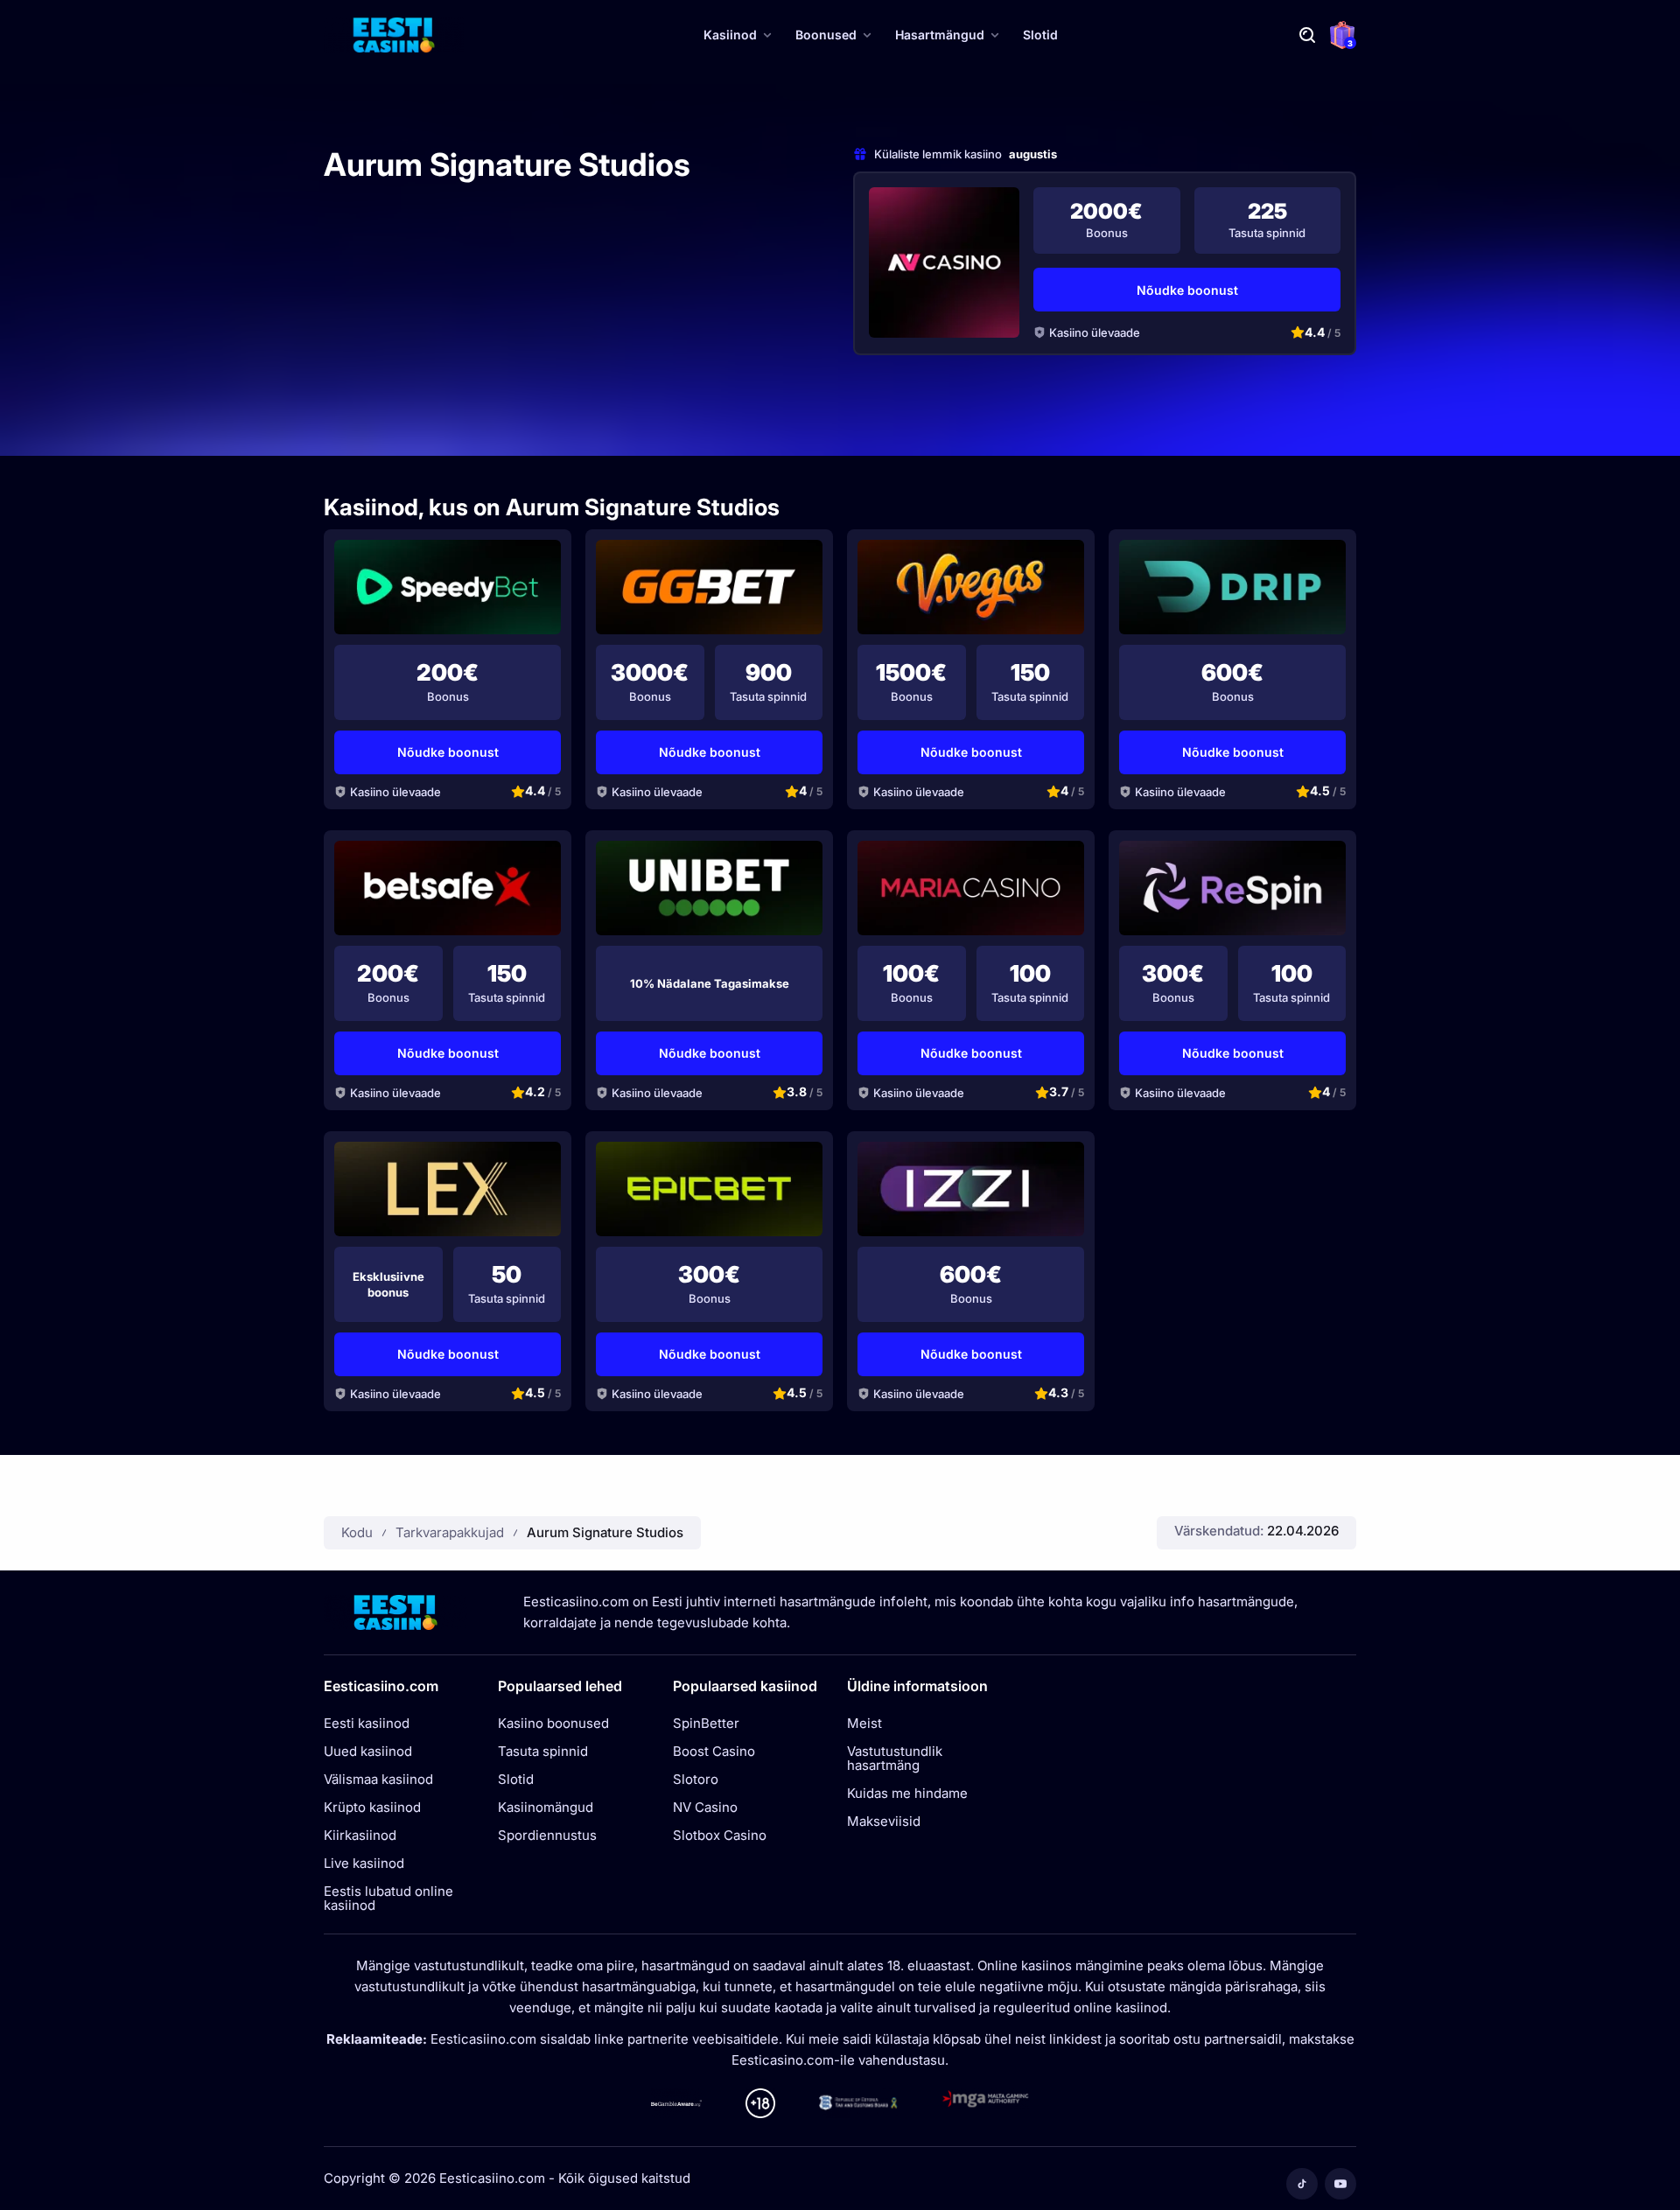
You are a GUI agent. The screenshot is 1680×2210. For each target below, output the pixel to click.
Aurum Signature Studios (605, 1532)
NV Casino (705, 1808)
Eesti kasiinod (367, 1724)
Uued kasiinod (368, 1752)
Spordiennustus (547, 1836)
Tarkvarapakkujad (450, 1532)
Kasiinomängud (546, 1808)
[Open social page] (1302, 2184)
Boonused (826, 35)
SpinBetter (706, 1724)
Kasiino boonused (553, 1724)
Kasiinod (730, 35)
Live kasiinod (364, 1864)
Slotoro (696, 1780)
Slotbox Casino (720, 1836)
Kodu (357, 1532)
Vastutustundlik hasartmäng (895, 1759)
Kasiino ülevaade (1095, 332)
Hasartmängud (940, 35)
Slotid (1040, 35)
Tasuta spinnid (543, 1752)
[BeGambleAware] (676, 2103)
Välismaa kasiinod (378, 1780)
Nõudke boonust (1187, 290)
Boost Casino (714, 1752)
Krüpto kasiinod (372, 1808)
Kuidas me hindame (907, 1794)
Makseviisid (884, 1822)
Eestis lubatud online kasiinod (388, 1899)
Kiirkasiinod (360, 1836)
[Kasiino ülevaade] (944, 262)
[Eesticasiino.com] (394, 35)
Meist (864, 1724)
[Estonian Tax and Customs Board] (858, 2103)
